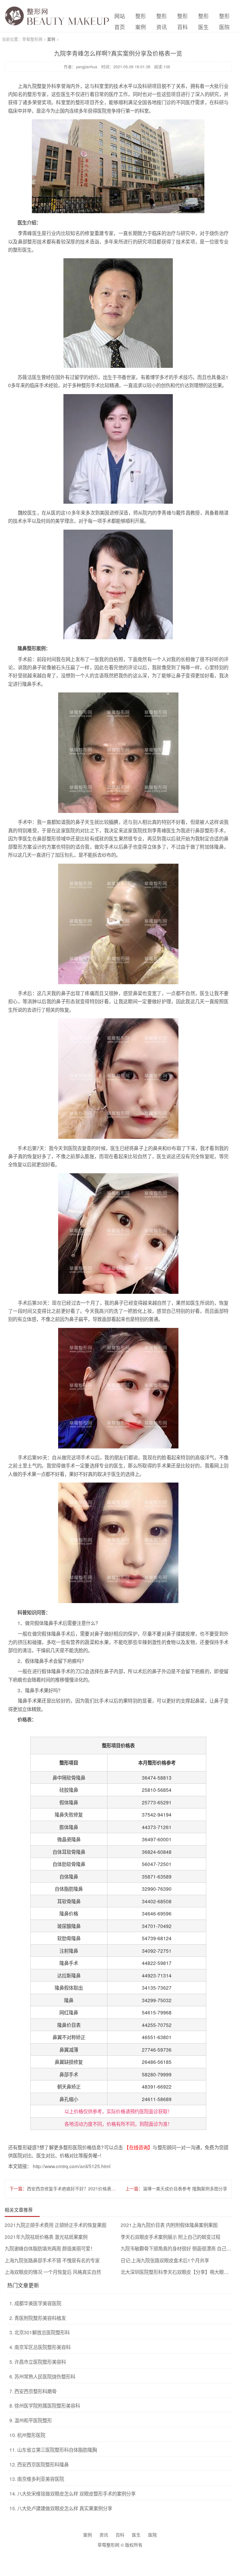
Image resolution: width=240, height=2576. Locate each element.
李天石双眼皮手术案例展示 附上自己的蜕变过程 (170, 2237)
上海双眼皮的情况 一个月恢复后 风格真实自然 (53, 2272)
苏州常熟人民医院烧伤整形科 (42, 2376)
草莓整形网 (32, 39)
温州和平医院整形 (31, 2420)
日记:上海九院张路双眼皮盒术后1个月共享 (165, 2260)
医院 (152, 2535)
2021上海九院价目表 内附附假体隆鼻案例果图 (169, 2225)
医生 (136, 2535)
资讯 (104, 2535)
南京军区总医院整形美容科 (40, 2347)
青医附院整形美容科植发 (38, 2318)
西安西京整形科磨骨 (33, 2391)
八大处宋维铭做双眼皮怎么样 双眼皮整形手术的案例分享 (72, 2493)
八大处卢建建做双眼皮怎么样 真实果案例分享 (61, 2508)
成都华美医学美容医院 (35, 2303)
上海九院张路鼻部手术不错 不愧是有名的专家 (52, 2260)
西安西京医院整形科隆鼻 (39, 2464)
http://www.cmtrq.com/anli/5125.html (72, 2166)
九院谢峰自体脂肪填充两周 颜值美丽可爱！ (50, 2248)
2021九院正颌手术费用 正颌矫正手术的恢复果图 (55, 2225)
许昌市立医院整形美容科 (38, 2362)
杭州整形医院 (27, 2435)
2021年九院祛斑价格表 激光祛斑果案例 (46, 2237)
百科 (120, 2535)
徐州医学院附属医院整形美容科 (45, 2405)
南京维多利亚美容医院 (37, 2479)
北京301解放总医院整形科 (40, 2332)
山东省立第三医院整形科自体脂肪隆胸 (53, 2450)
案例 (51, 39)
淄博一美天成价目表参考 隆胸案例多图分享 (185, 2188)
